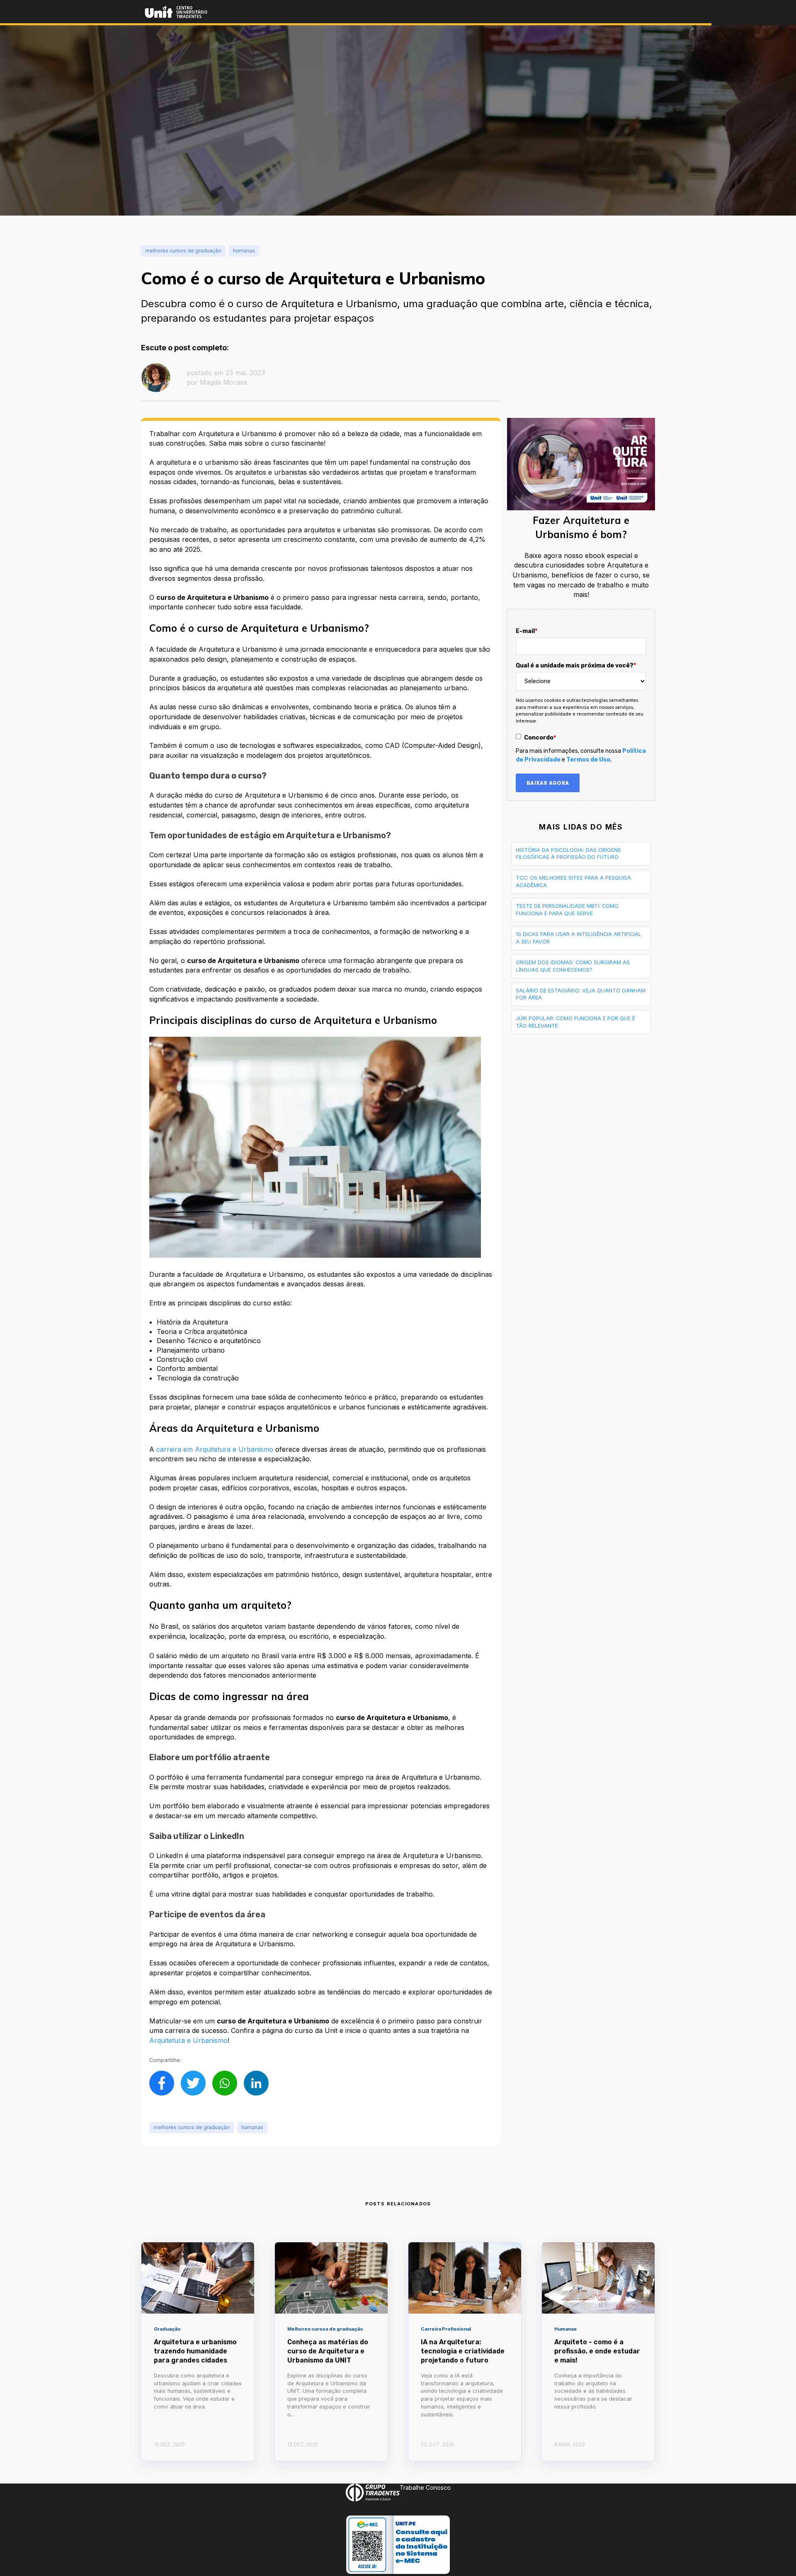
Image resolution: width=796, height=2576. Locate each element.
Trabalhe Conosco (425, 2487)
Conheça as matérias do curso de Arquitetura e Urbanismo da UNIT (328, 2351)
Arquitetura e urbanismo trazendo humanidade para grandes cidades (195, 2351)
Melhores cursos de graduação (192, 2127)
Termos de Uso (588, 760)
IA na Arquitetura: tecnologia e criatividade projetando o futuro (463, 2351)
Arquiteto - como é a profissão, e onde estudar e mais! (597, 2351)
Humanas (252, 2127)
